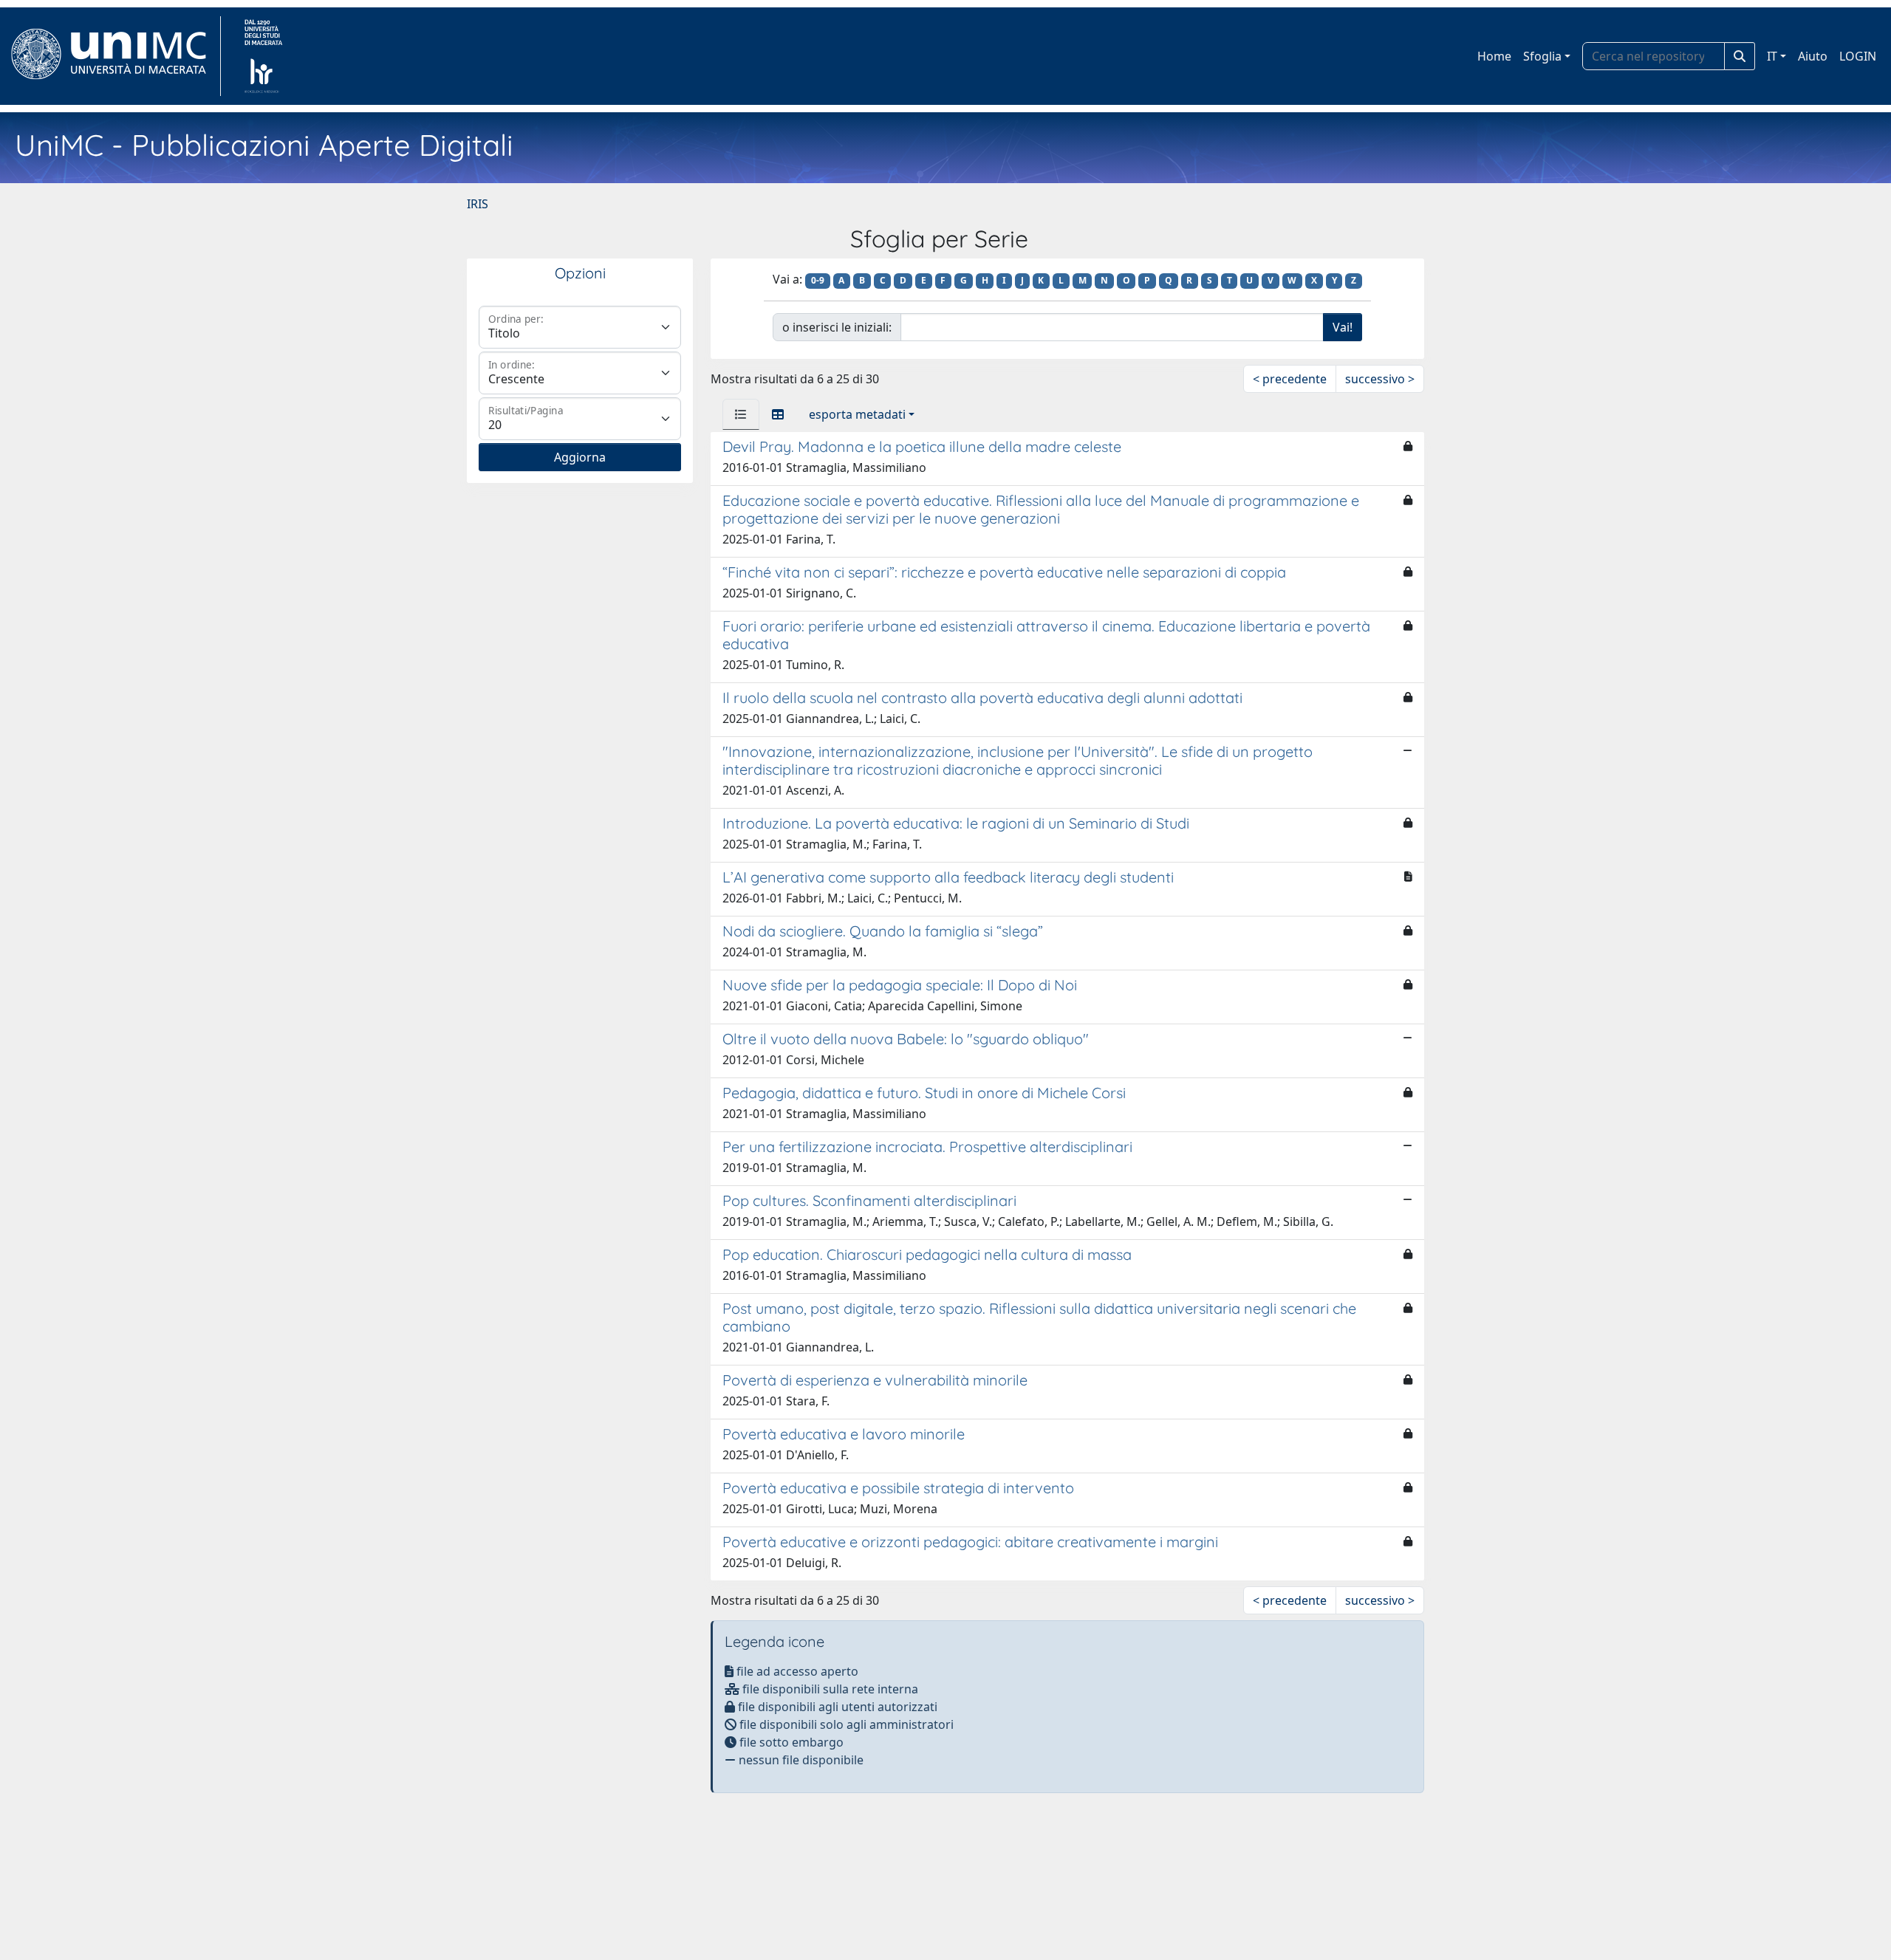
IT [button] (1772, 56)
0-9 (818, 280)
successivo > (1380, 379)
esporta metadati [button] (857, 414)
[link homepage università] (263, 56)
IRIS (478, 204)
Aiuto (1813, 56)
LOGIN (1858, 56)
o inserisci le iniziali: (837, 327)
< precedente (1290, 379)
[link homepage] (115, 56)
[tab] (741, 414)
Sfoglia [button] (1542, 56)
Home (1494, 56)
